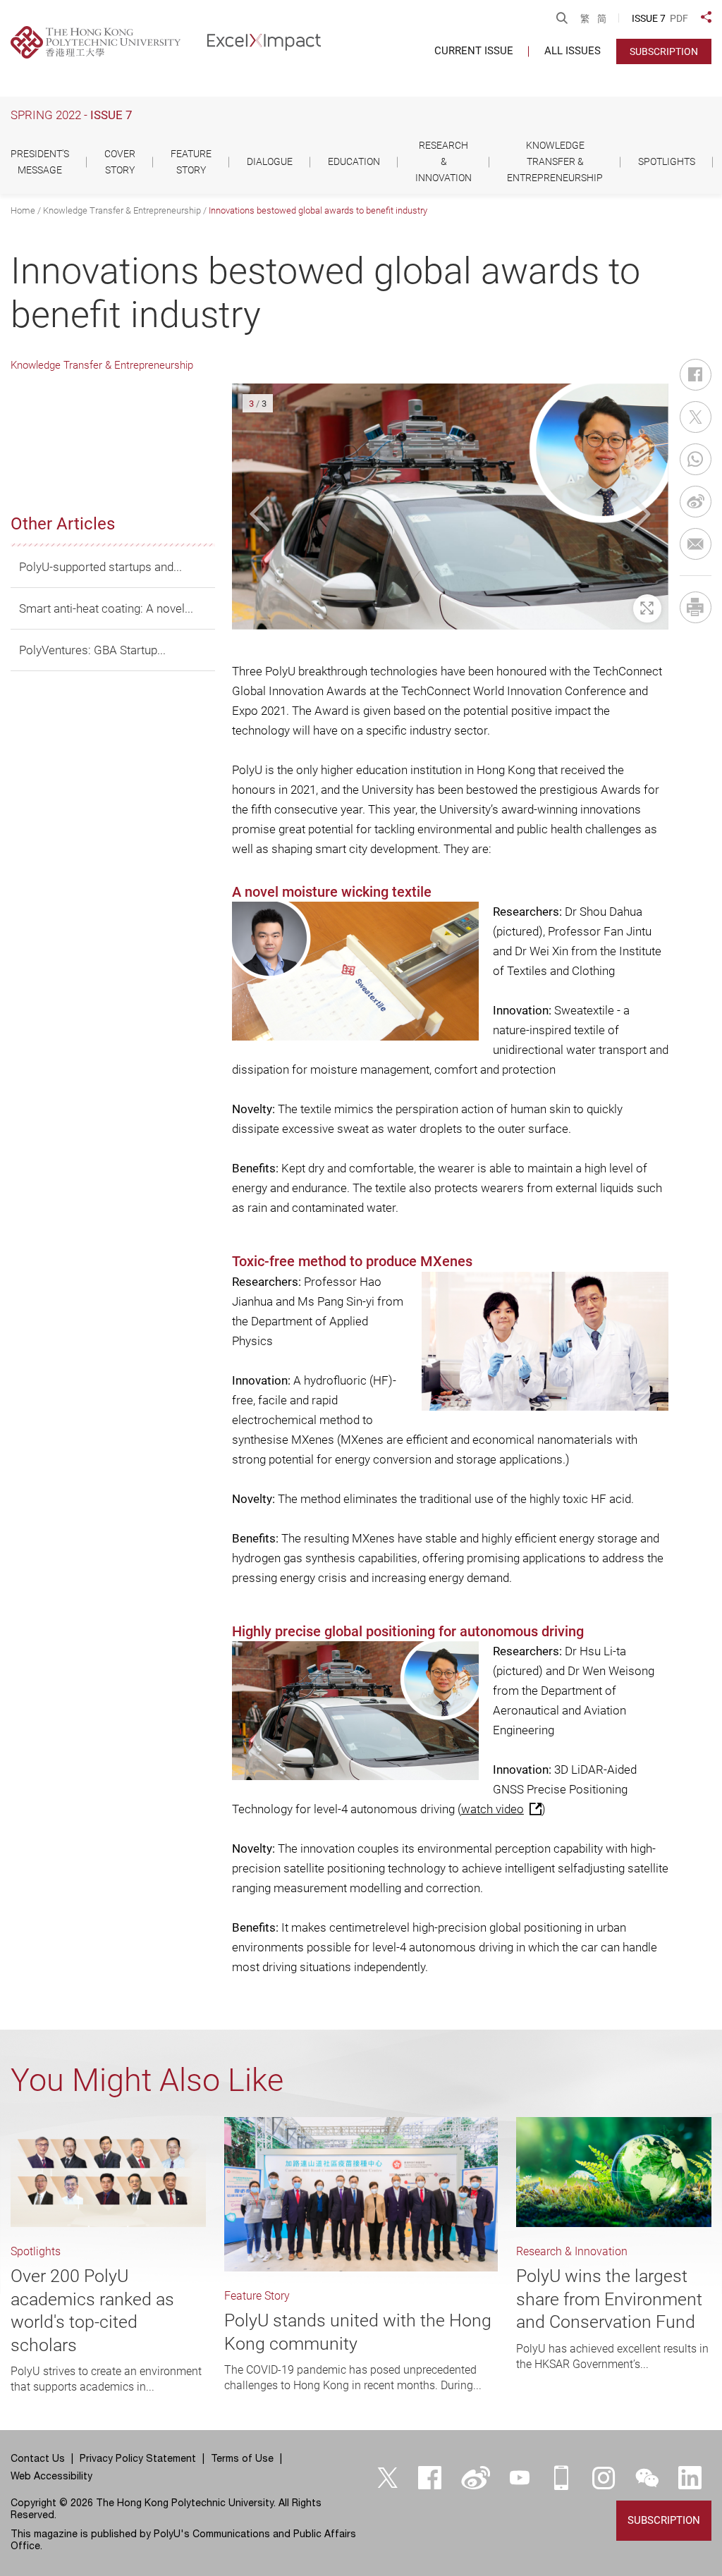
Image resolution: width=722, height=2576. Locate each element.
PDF (679, 18)
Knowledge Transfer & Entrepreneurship (122, 210)
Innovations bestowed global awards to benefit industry (318, 210)
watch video (492, 1809)
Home (23, 210)
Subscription (664, 51)
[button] (262, 514)
